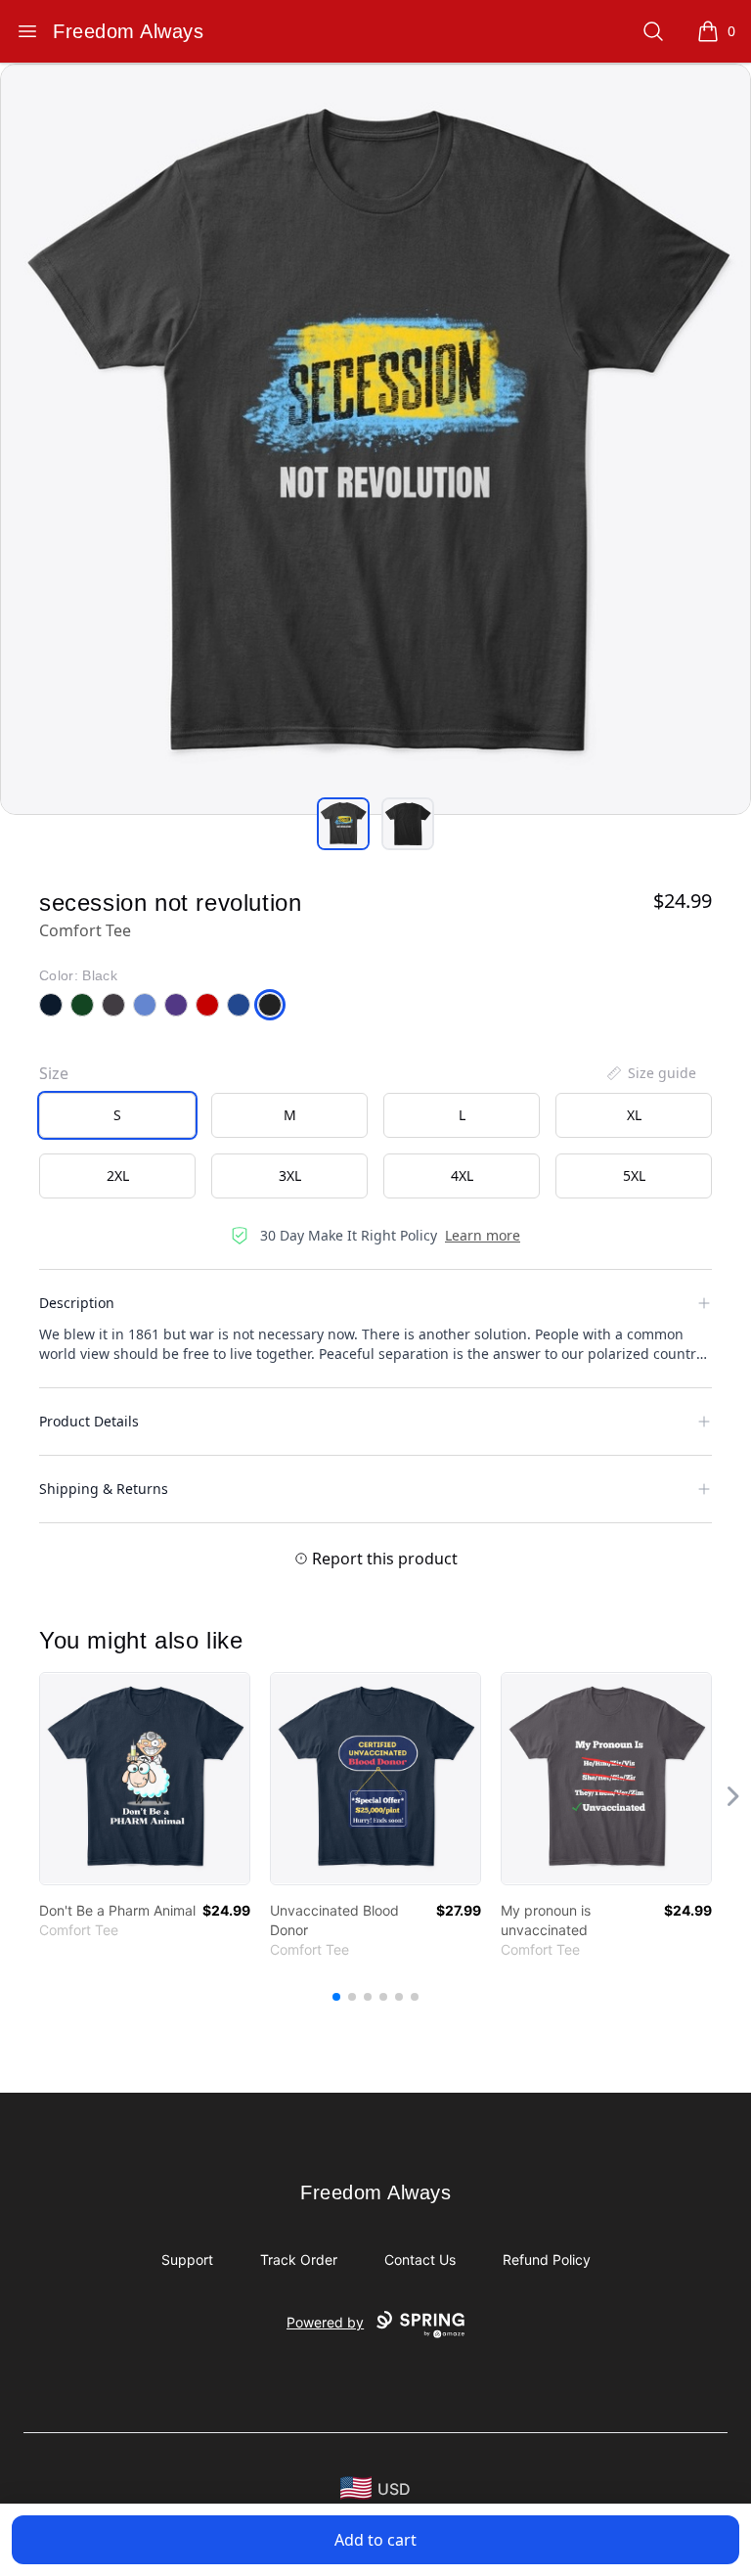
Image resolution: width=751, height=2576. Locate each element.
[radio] (117, 1115)
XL (634, 1115)
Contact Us (420, 2260)
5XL (634, 1175)
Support (187, 2260)
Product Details (89, 1421)
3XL (290, 1175)
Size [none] (54, 1073)
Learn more (483, 1235)
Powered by (325, 2322)
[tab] (343, 824)
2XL (118, 1175)
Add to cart (375, 2540)
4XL (462, 1175)
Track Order (299, 2260)
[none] (650, 1073)
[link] (145, 1779)
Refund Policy (547, 2260)
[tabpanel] (375, 439)
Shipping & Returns (104, 1489)
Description (77, 1303)
